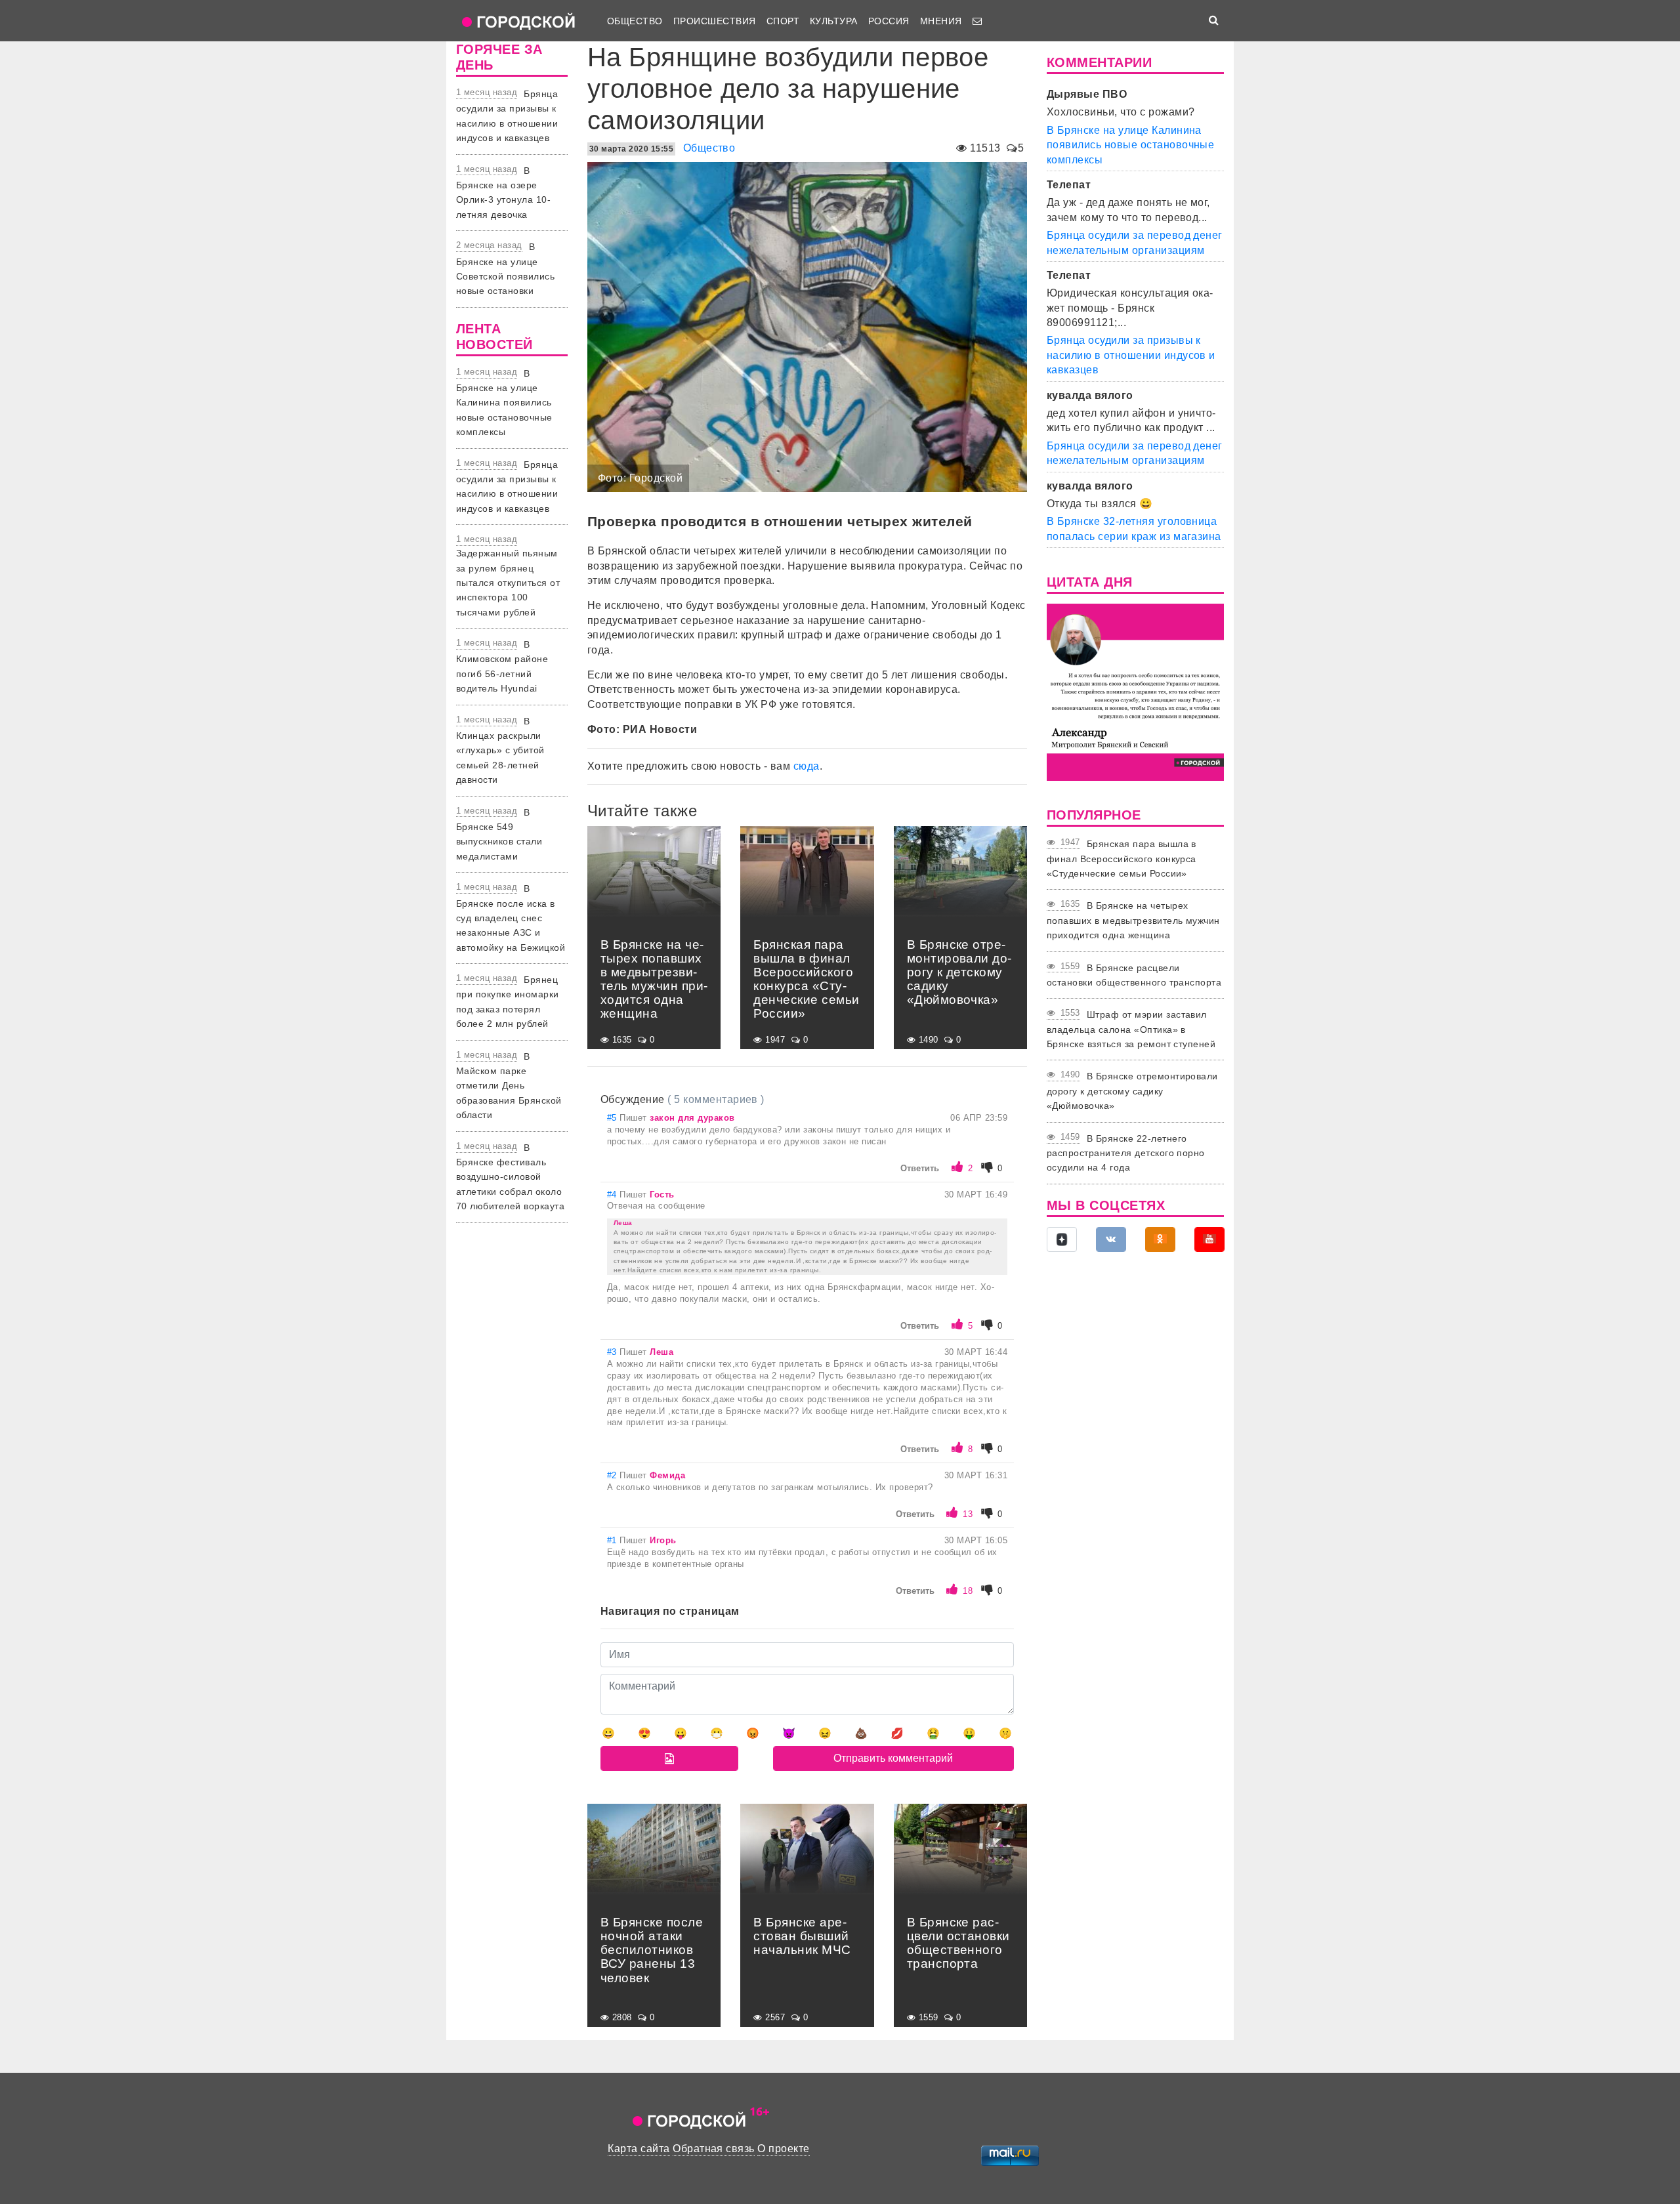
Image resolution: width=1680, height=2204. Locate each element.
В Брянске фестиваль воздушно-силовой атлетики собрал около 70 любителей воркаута (510, 1177)
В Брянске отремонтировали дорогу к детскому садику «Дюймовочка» (1132, 1091)
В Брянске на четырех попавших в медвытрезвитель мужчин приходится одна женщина (1133, 920)
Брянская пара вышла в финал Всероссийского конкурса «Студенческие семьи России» (1122, 859)
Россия (889, 21)
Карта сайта (639, 2149)
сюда (807, 766)
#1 (613, 1540)
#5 (613, 1118)
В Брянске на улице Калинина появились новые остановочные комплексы (504, 403)
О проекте (783, 2149)
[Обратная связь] (977, 21)
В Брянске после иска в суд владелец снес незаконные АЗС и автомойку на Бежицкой (511, 918)
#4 (613, 1195)
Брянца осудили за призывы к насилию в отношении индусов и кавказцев (1131, 355)
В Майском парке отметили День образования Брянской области (509, 1086)
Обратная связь (714, 2149)
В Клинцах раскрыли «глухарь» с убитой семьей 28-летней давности (500, 751)
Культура (834, 21)
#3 (613, 1352)
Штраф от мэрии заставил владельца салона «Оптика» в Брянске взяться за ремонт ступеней (1131, 1029)
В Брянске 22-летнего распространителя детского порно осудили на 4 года (1126, 1153)
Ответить (920, 1168)
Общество (635, 21)
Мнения (941, 21)
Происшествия (715, 21)
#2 (613, 1475)
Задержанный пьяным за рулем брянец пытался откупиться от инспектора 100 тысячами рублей (508, 583)
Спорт (783, 21)
